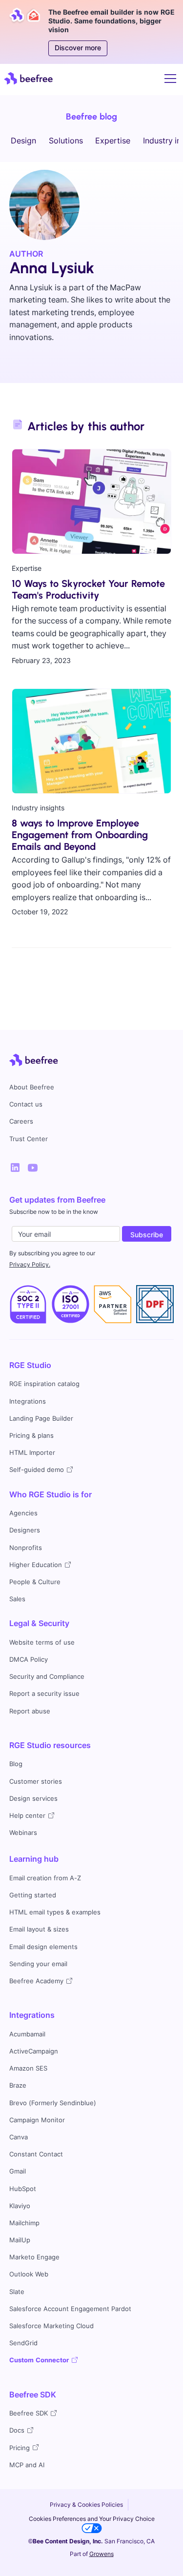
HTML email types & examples (55, 1912)
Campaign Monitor (37, 2120)
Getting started (33, 1895)
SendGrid (23, 2343)
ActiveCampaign (34, 2051)
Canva (19, 2137)
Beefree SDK (33, 2395)
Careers (21, 1121)
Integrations (28, 1401)
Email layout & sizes (39, 1929)
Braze (18, 2085)
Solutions (66, 141)
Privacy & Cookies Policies (86, 2505)
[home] (28, 78)
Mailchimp (24, 2223)
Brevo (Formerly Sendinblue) (53, 2103)
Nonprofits (26, 1548)
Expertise (113, 141)
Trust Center (29, 1139)
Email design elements (43, 1947)
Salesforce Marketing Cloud (51, 2326)
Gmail (18, 2171)
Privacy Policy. (30, 1264)
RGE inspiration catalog (44, 1384)
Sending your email (38, 1964)
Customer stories (36, 1781)
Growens (102, 2554)
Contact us (26, 1104)
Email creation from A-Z (45, 1878)
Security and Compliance (47, 1677)
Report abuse (30, 1711)
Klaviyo (20, 2206)
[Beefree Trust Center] (28, 1304)
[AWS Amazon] (112, 1304)
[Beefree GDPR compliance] (71, 1304)
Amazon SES (28, 2068)
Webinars (23, 1833)
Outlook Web (29, 2274)
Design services (33, 1799)
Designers (25, 1530)
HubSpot (23, 2189)
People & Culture (35, 1582)
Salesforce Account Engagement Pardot (70, 2309)
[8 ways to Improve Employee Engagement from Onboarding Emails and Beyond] (91, 741)
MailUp (20, 2240)
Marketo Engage (34, 2257)
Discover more (78, 48)
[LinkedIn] (15, 1167)
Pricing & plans (31, 1436)
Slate (17, 2292)
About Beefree (32, 1087)
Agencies (23, 1513)
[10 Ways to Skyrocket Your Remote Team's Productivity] (91, 502)
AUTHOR (26, 254)
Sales (17, 1599)
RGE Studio (30, 1365)
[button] (168, 79)
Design (23, 141)
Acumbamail (27, 2034)
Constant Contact (36, 2154)
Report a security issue (44, 1694)
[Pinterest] (33, 1167)
